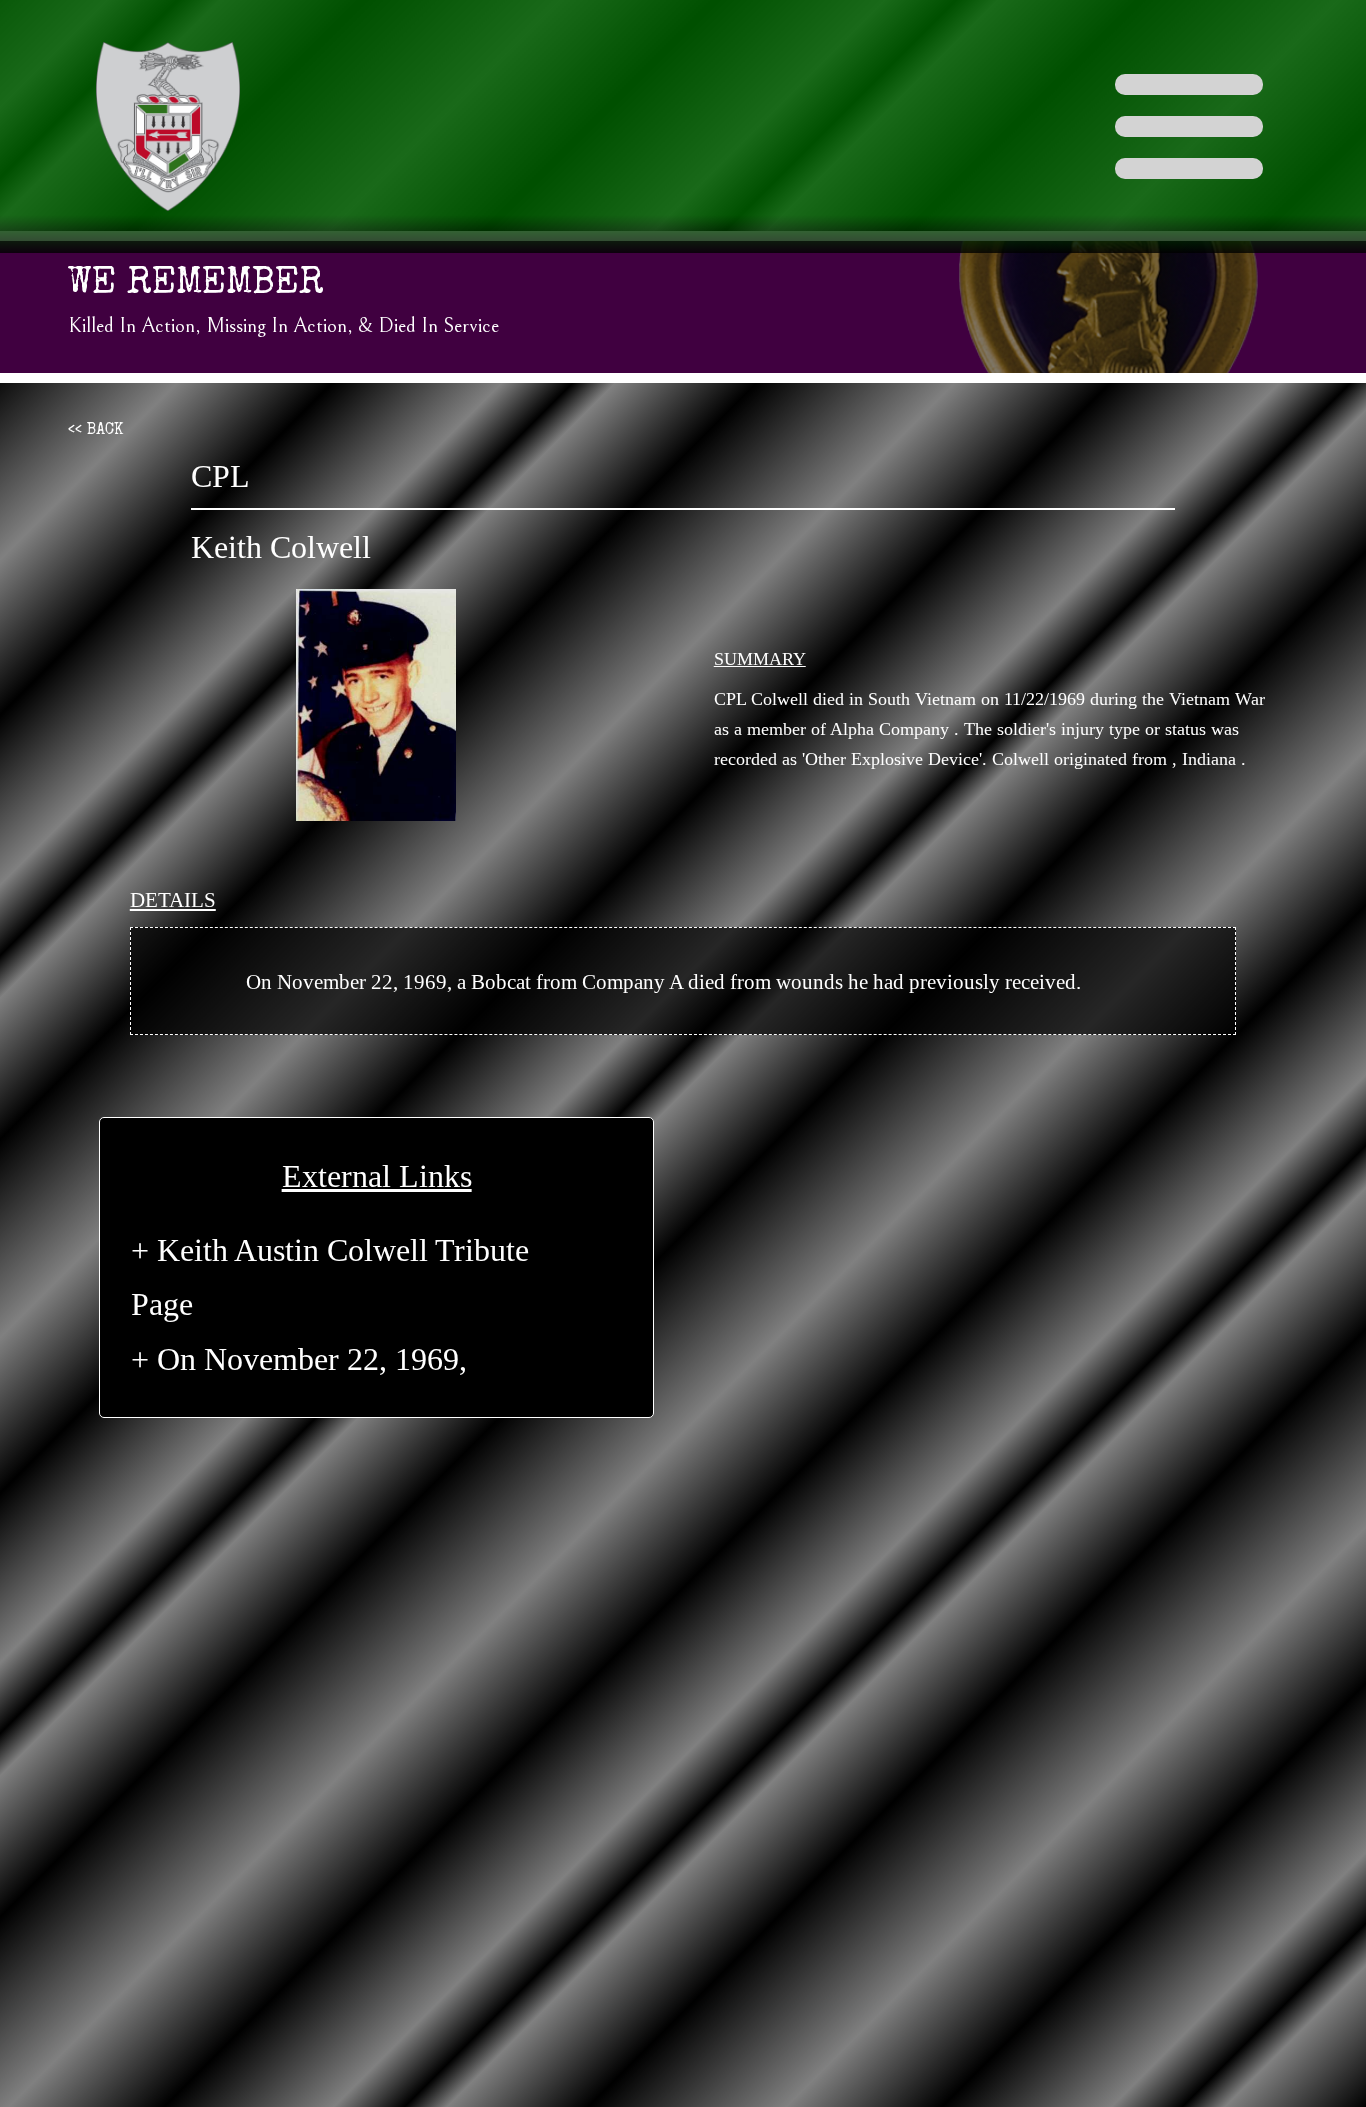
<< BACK (95, 431)
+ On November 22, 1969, (299, 1359)
